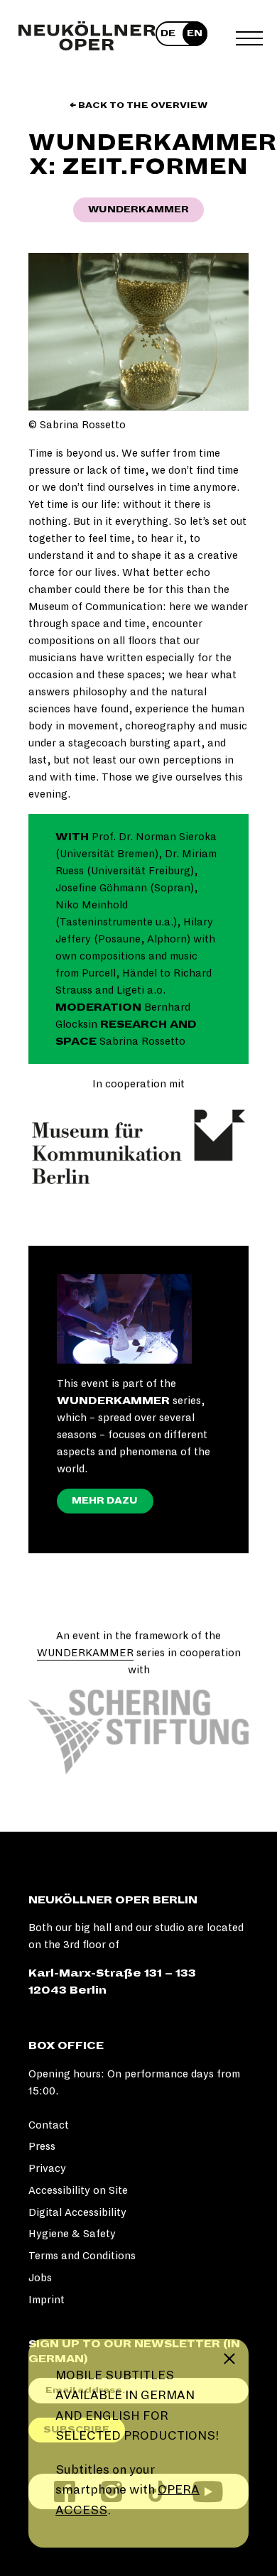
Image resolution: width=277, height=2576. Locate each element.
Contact (49, 2125)
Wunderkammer (138, 210)
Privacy (47, 2168)
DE (168, 33)
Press (42, 2146)
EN (195, 33)
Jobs (40, 2278)
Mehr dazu (105, 1501)
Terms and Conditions (82, 2256)
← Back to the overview (138, 105)
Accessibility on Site (78, 2190)
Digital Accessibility (77, 2212)
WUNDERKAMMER (85, 1653)
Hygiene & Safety (72, 2234)
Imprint (47, 2300)
